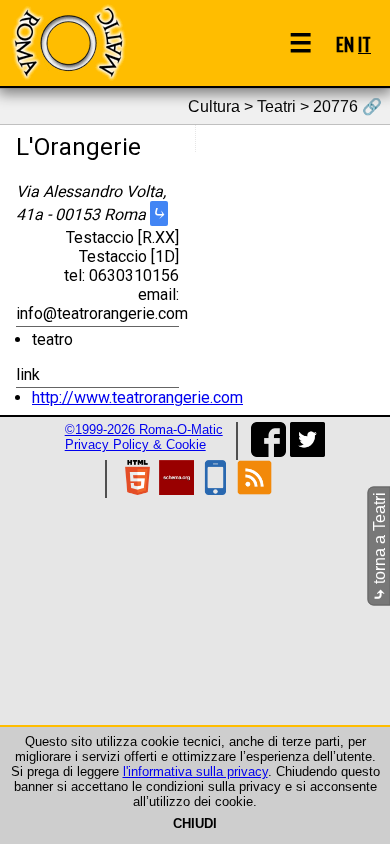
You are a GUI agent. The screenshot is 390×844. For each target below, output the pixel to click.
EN (345, 43)
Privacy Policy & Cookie (135, 444)
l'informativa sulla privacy (195, 771)
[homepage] (68, 42)
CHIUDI (195, 823)
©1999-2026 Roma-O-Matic (144, 429)
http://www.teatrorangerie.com (137, 397)
